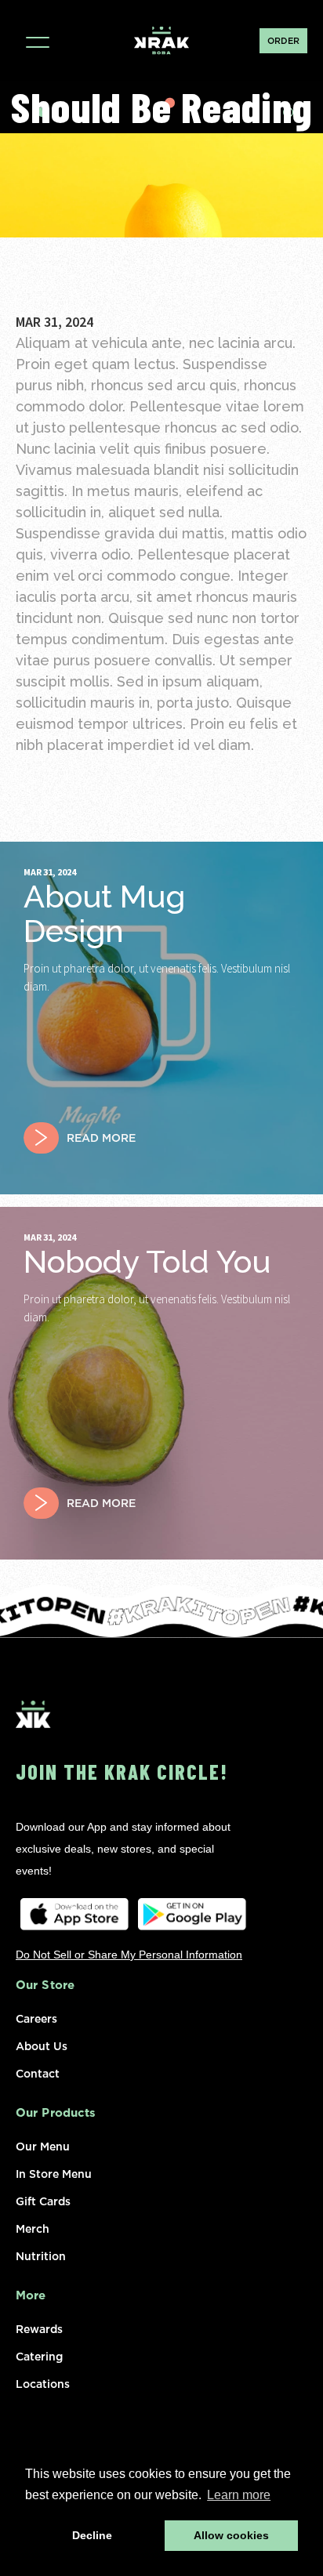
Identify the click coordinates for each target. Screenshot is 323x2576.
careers (36, 2017)
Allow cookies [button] (231, 2535)
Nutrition (41, 2255)
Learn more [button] (239, 2495)
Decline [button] (92, 2535)
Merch (33, 2227)
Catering (39, 2355)
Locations (43, 2382)
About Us (42, 2045)
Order (283, 41)
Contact (38, 2072)
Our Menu (43, 2145)
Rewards (39, 2328)
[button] (37, 40)
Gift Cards (43, 2200)
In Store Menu (54, 2172)
